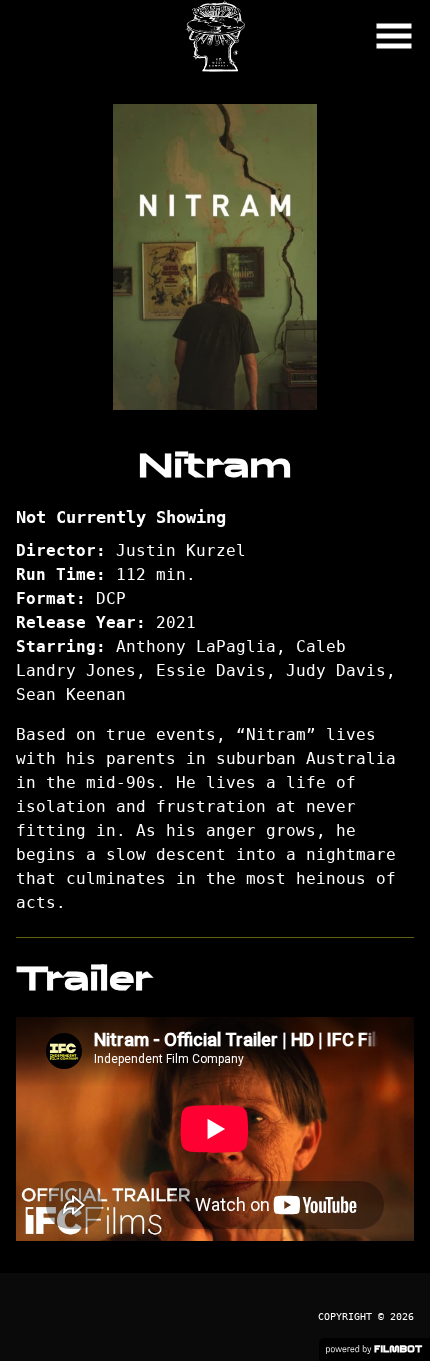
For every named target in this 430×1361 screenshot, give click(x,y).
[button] (394, 36)
